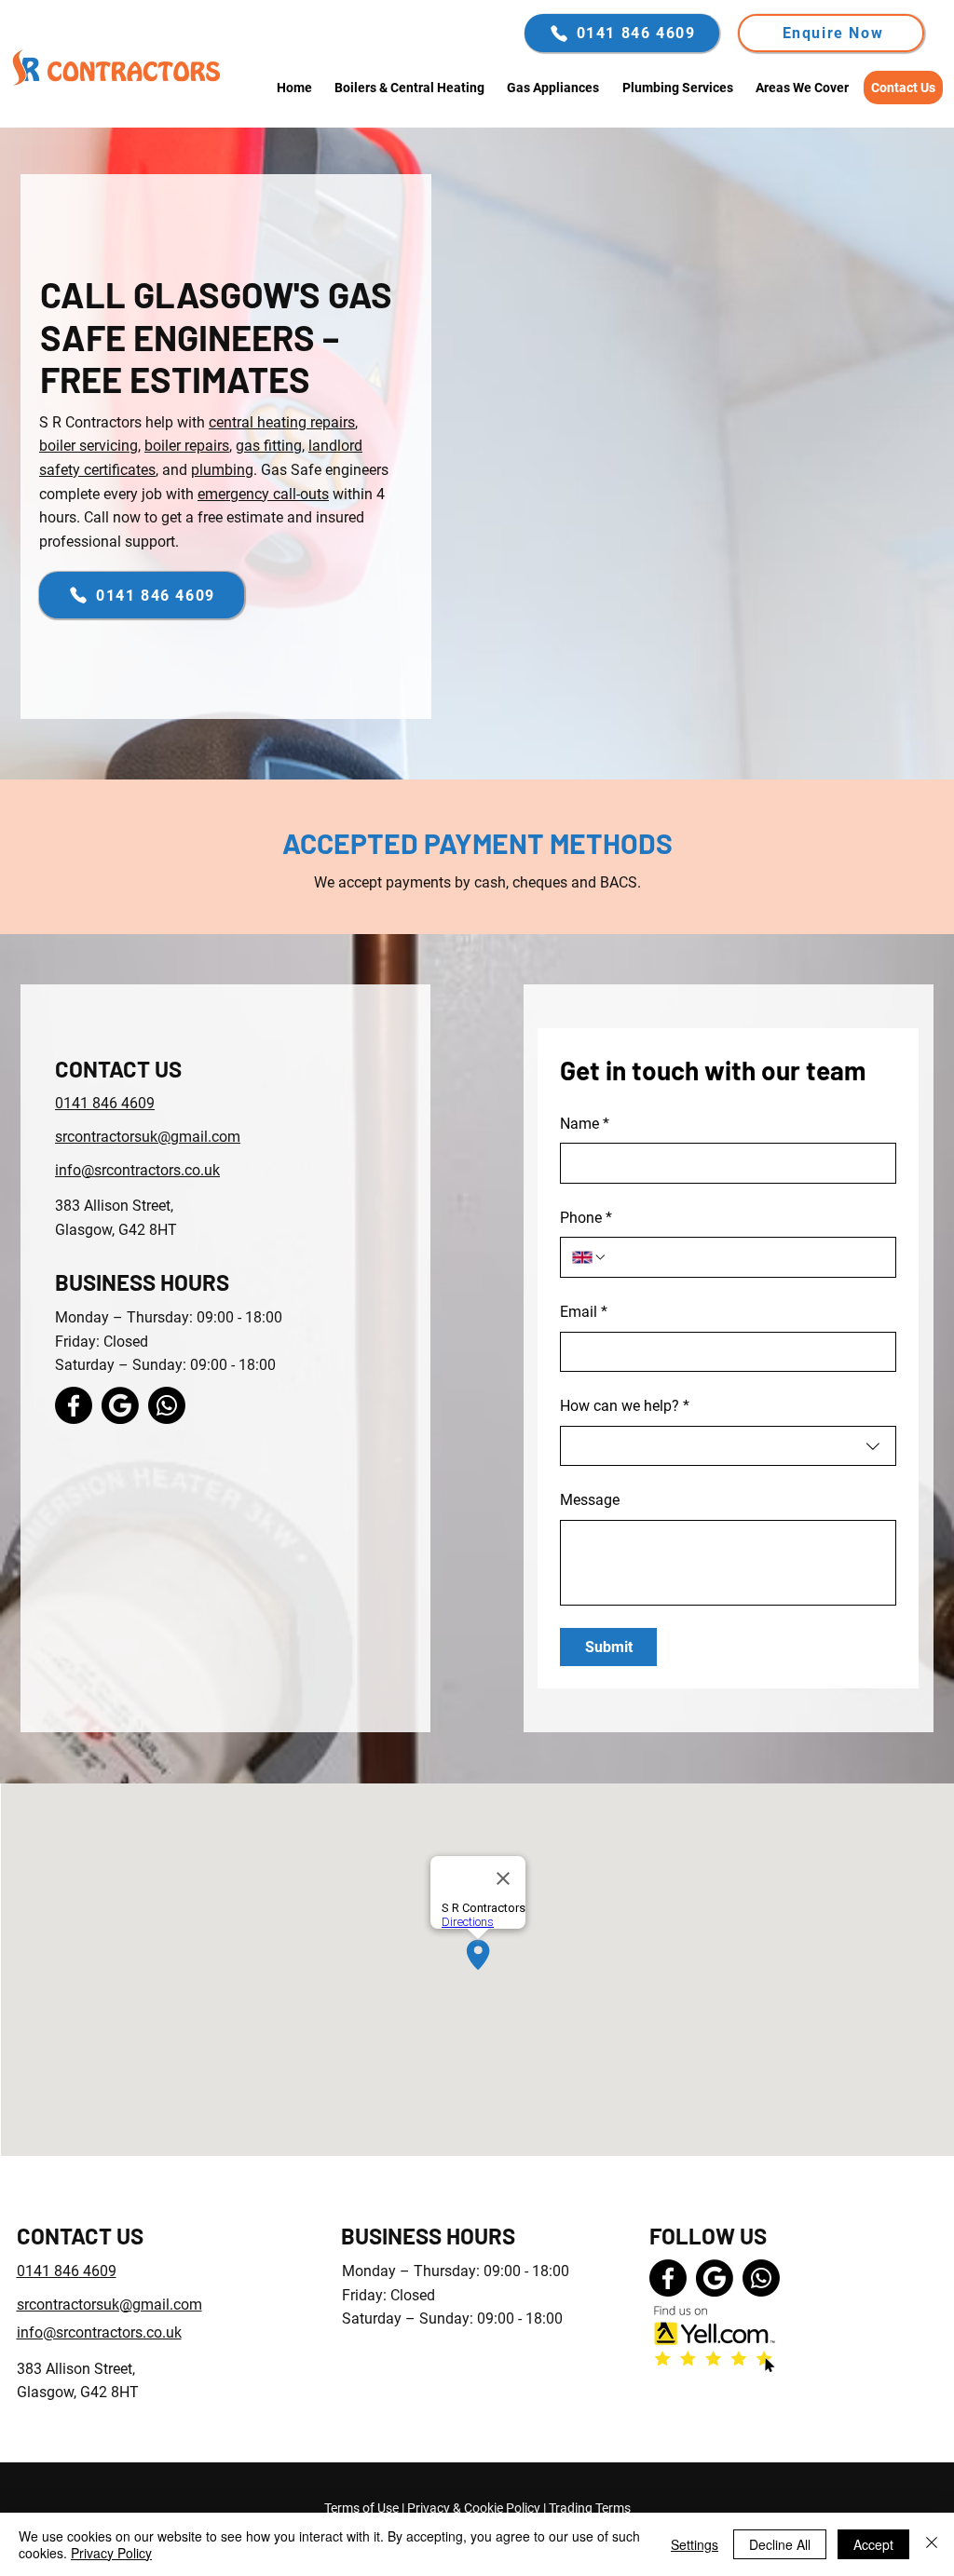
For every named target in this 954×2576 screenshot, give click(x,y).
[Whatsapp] (167, 1405)
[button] (831, 33)
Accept (873, 2544)
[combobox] (728, 1446)
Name (585, 1124)
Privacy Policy (111, 2553)
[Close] (932, 2544)
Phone (586, 1218)
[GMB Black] (120, 1405)
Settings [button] (695, 2544)
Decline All (780, 2544)
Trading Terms (590, 2508)
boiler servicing (89, 446)
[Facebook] (74, 1405)
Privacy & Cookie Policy (474, 2508)
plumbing (222, 470)
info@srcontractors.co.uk (137, 1170)
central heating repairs (282, 422)
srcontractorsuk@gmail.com (148, 1137)
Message (590, 1500)
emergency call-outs (263, 494)
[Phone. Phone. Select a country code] (590, 1257)
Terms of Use (361, 2508)
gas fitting (269, 446)
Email (584, 1312)
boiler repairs (187, 446)
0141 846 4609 (105, 1103)
